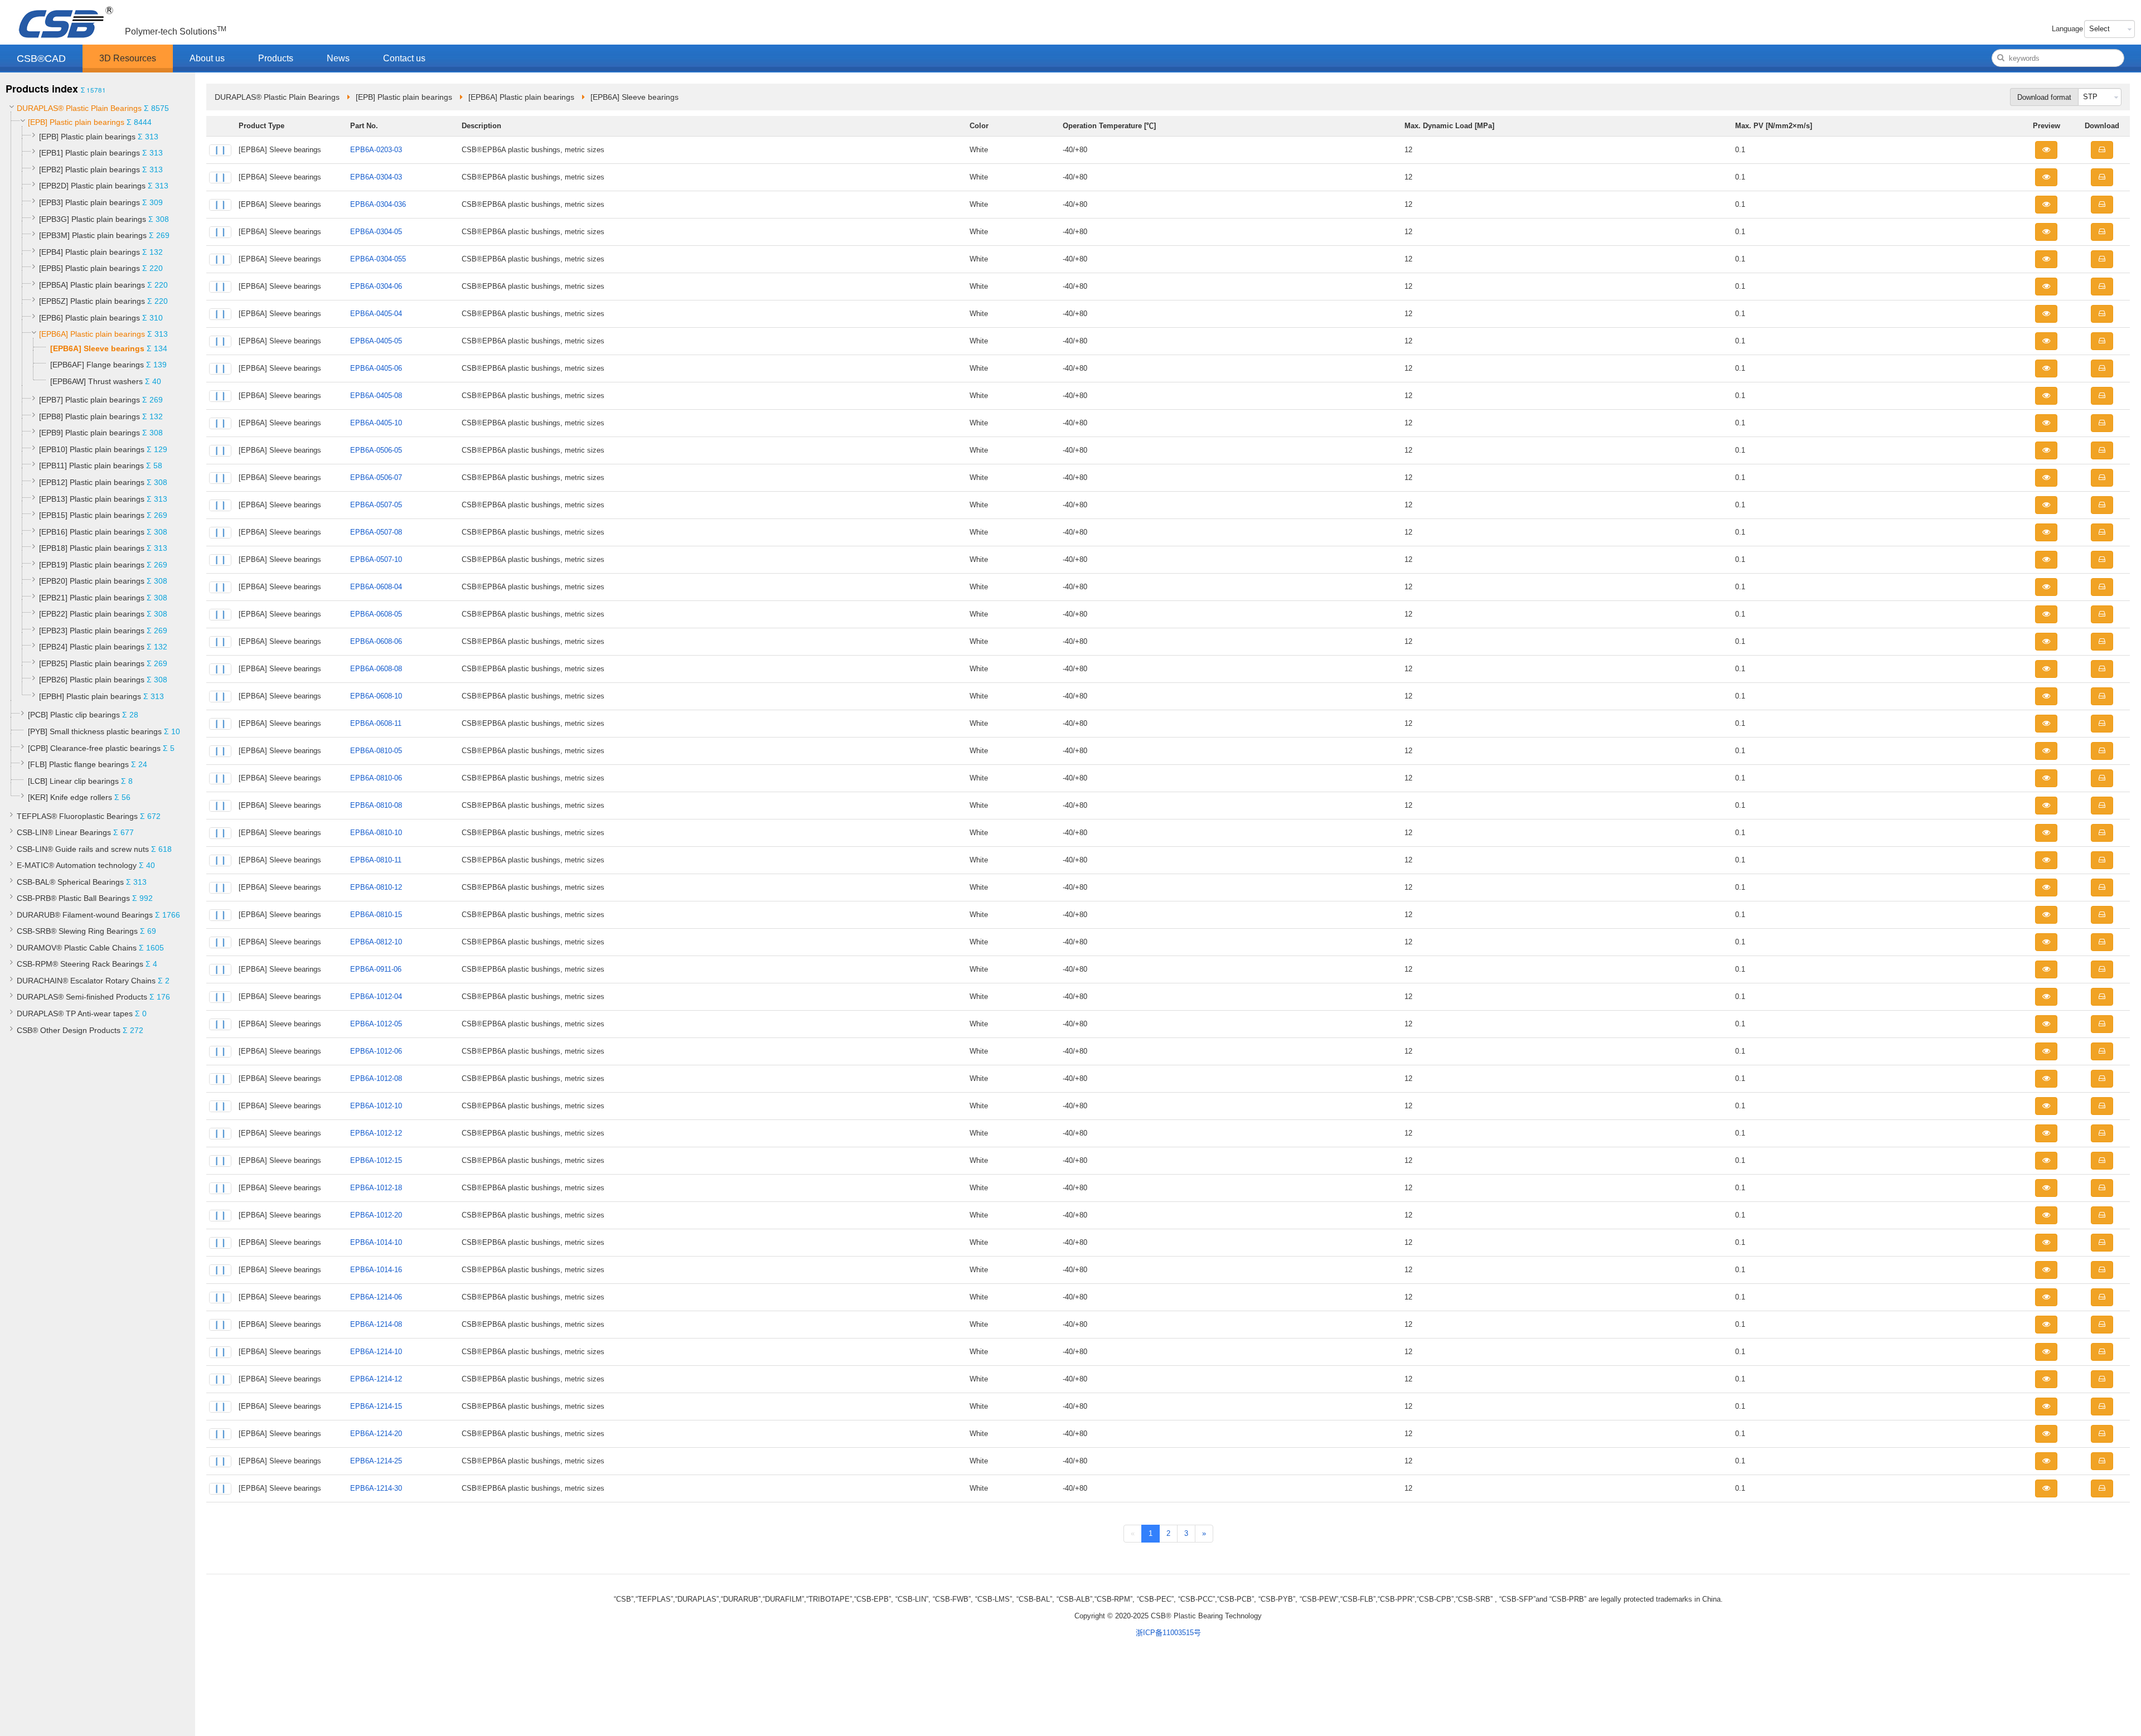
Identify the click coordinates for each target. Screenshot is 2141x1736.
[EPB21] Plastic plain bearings (92, 598)
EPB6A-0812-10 (376, 942)
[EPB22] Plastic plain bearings (92, 614)
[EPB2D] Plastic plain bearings (92, 186)
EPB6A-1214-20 (376, 1434)
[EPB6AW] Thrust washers (96, 381)
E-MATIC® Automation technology (77, 865)
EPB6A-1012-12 (376, 1133)
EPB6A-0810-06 (376, 778)
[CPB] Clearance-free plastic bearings (94, 748)
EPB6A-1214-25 (376, 1461)
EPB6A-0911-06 (376, 969)
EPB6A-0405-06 (376, 368)
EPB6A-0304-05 (376, 232)
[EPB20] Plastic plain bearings (92, 581)
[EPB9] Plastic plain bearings (89, 433)
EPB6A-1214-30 (376, 1488)
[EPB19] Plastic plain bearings (92, 565)
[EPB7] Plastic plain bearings (89, 400)
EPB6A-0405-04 (376, 314)
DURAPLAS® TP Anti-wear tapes (75, 1014)
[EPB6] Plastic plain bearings (89, 318)
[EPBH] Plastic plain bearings (90, 696)
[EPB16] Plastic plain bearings (92, 532)
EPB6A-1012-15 (376, 1160)
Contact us (404, 58)
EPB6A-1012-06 (376, 1051)
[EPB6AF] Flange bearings (97, 365)
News (338, 58)
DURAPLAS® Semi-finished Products (82, 997)
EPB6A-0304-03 (376, 177)
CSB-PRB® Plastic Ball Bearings (73, 898)
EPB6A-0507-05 (376, 505)
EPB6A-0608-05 (376, 614)
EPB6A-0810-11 (376, 860)
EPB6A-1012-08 (376, 1078)
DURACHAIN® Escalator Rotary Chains (86, 981)
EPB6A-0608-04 (376, 587)
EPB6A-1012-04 (376, 996)
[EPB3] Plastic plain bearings (89, 202)
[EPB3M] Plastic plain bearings (93, 235)
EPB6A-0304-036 (378, 204)
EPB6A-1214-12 (376, 1379)
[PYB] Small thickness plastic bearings (95, 731)
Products (276, 58)
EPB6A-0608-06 (376, 641)
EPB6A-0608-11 (376, 723)
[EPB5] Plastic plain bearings (89, 268)
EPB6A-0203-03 (376, 150)
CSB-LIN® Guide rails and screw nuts (83, 849)
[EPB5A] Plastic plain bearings (92, 285)
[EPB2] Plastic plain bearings (89, 169)
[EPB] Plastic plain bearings (76, 122)
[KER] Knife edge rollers (70, 797)
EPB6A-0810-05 (376, 751)
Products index (42, 89)
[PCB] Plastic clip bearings (74, 715)
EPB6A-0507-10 (376, 559)
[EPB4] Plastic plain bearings (89, 252)
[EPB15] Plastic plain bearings (92, 515)
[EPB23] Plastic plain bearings (92, 631)
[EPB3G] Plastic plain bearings (93, 219)
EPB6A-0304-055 (378, 259)
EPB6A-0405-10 (376, 423)
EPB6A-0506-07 (376, 477)
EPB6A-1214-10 (376, 1352)
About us (207, 58)
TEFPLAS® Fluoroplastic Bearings (77, 816)
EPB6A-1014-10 (376, 1242)
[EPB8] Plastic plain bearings (89, 416)
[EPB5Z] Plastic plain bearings (92, 301)
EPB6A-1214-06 (376, 1297)
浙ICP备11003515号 (1168, 1633)
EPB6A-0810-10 (376, 833)
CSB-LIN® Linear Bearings (64, 832)
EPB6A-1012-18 (376, 1188)
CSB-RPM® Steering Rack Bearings (80, 964)
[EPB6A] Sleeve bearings (97, 348)
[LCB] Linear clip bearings (73, 781)
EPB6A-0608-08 (376, 669)
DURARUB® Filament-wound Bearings (85, 915)
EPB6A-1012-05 (376, 1024)
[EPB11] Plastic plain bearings (91, 465)
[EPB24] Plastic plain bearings (92, 647)
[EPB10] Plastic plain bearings (92, 449)
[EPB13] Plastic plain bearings (92, 499)
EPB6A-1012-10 (376, 1106)
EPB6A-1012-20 (376, 1215)
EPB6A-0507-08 (376, 532)
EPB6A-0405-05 (376, 341)
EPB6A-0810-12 (376, 887)
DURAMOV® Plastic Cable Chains (77, 948)
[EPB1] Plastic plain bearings (89, 153)
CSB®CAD (41, 59)
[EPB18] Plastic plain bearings (92, 548)
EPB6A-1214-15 (376, 1406)
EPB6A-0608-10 (376, 696)
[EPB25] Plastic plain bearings (92, 663)
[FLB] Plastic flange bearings (78, 764)
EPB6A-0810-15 (376, 915)
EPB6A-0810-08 (376, 805)
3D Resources (128, 58)
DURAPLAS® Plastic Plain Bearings (79, 108)
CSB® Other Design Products (69, 1030)
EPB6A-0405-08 (376, 396)
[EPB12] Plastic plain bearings (92, 482)
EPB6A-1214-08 (376, 1324)
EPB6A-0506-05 (376, 450)
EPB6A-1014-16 (376, 1270)
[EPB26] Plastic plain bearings (92, 680)
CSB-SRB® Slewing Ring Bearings (77, 931)
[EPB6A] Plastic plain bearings (92, 334)
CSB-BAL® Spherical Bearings (70, 882)
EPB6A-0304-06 (376, 286)
